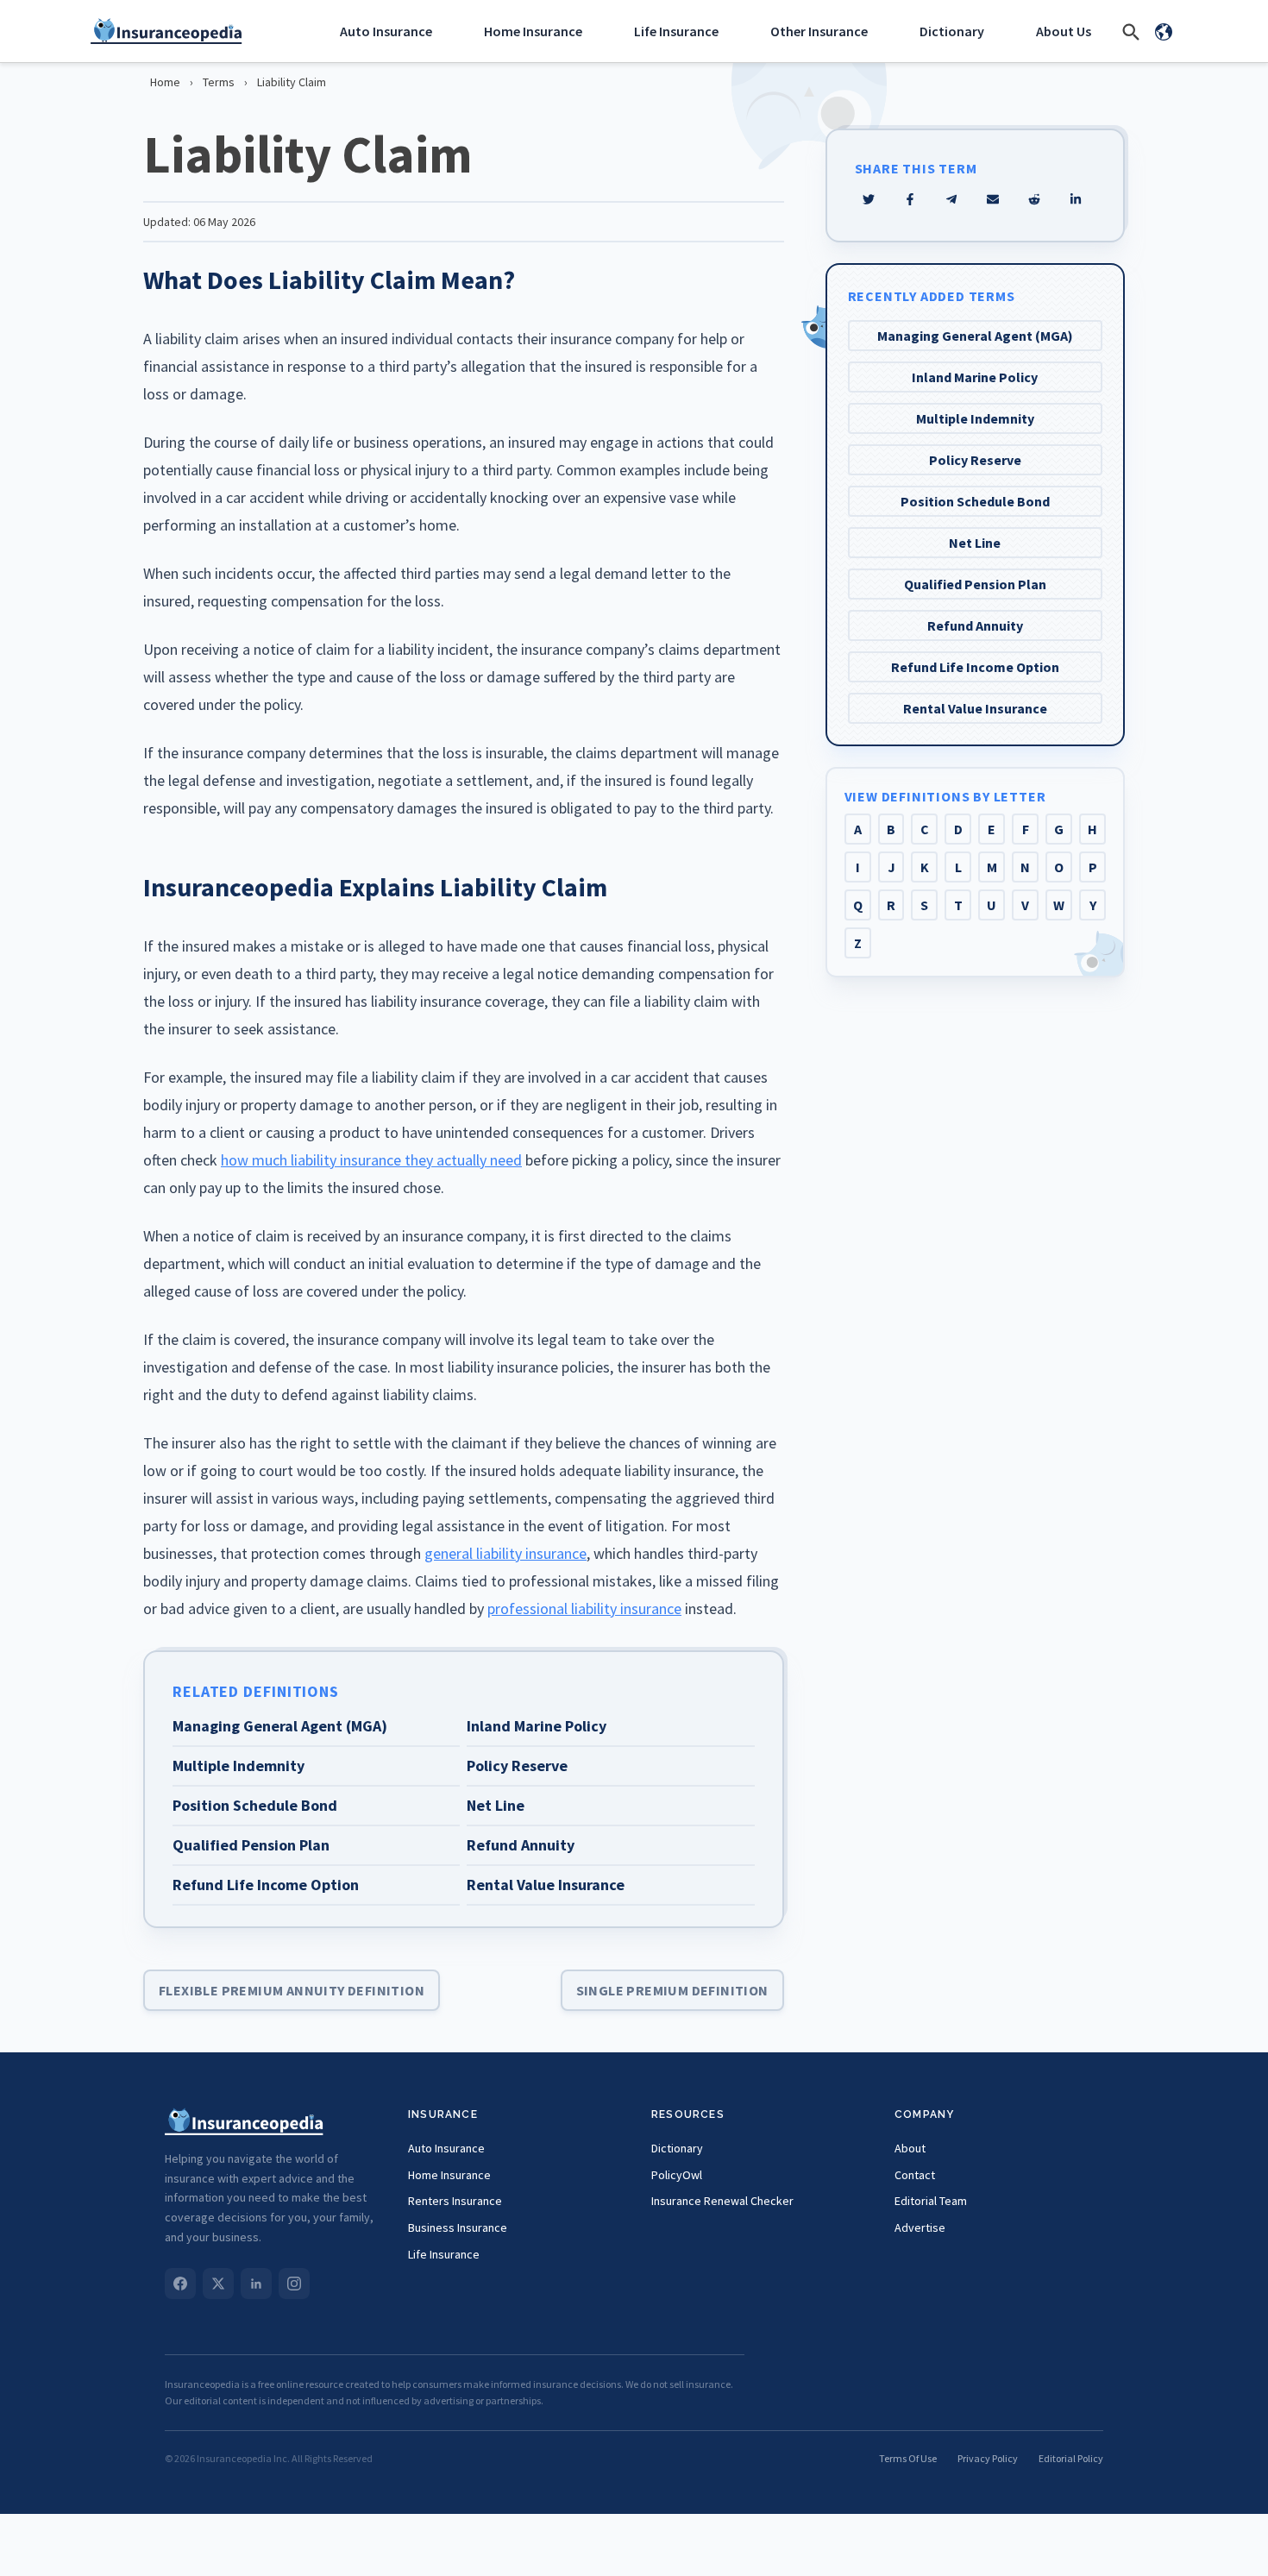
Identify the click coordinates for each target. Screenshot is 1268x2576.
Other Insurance (819, 31)
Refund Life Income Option (975, 667)
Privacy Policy (988, 2458)
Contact (915, 2175)
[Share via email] (993, 199)
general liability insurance (505, 1553)
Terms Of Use (908, 2458)
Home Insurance (533, 31)
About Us (1064, 31)
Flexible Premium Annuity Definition (292, 1990)
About (910, 2148)
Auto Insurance (386, 31)
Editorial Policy (1071, 2458)
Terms (219, 82)
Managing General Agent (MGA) (975, 336)
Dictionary (952, 31)
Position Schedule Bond (975, 501)
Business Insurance (458, 2227)
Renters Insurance (455, 2201)
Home (165, 82)
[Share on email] (1034, 199)
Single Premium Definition (672, 1990)
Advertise (920, 2227)
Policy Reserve (975, 460)
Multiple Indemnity (975, 418)
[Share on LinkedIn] (1076, 199)
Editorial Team (931, 2201)
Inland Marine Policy (975, 377)
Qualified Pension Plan (975, 584)
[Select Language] (1164, 31)
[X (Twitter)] (218, 2284)
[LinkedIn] (256, 2284)
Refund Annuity (975, 625)
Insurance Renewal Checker (722, 2201)
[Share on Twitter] (869, 199)
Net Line (975, 543)
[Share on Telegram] (951, 199)
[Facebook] (180, 2284)
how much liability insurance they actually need (371, 1160)
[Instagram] (294, 2284)
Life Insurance (676, 31)
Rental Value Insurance (975, 708)
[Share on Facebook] (910, 199)
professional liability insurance (584, 1608)
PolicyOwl (677, 2175)
